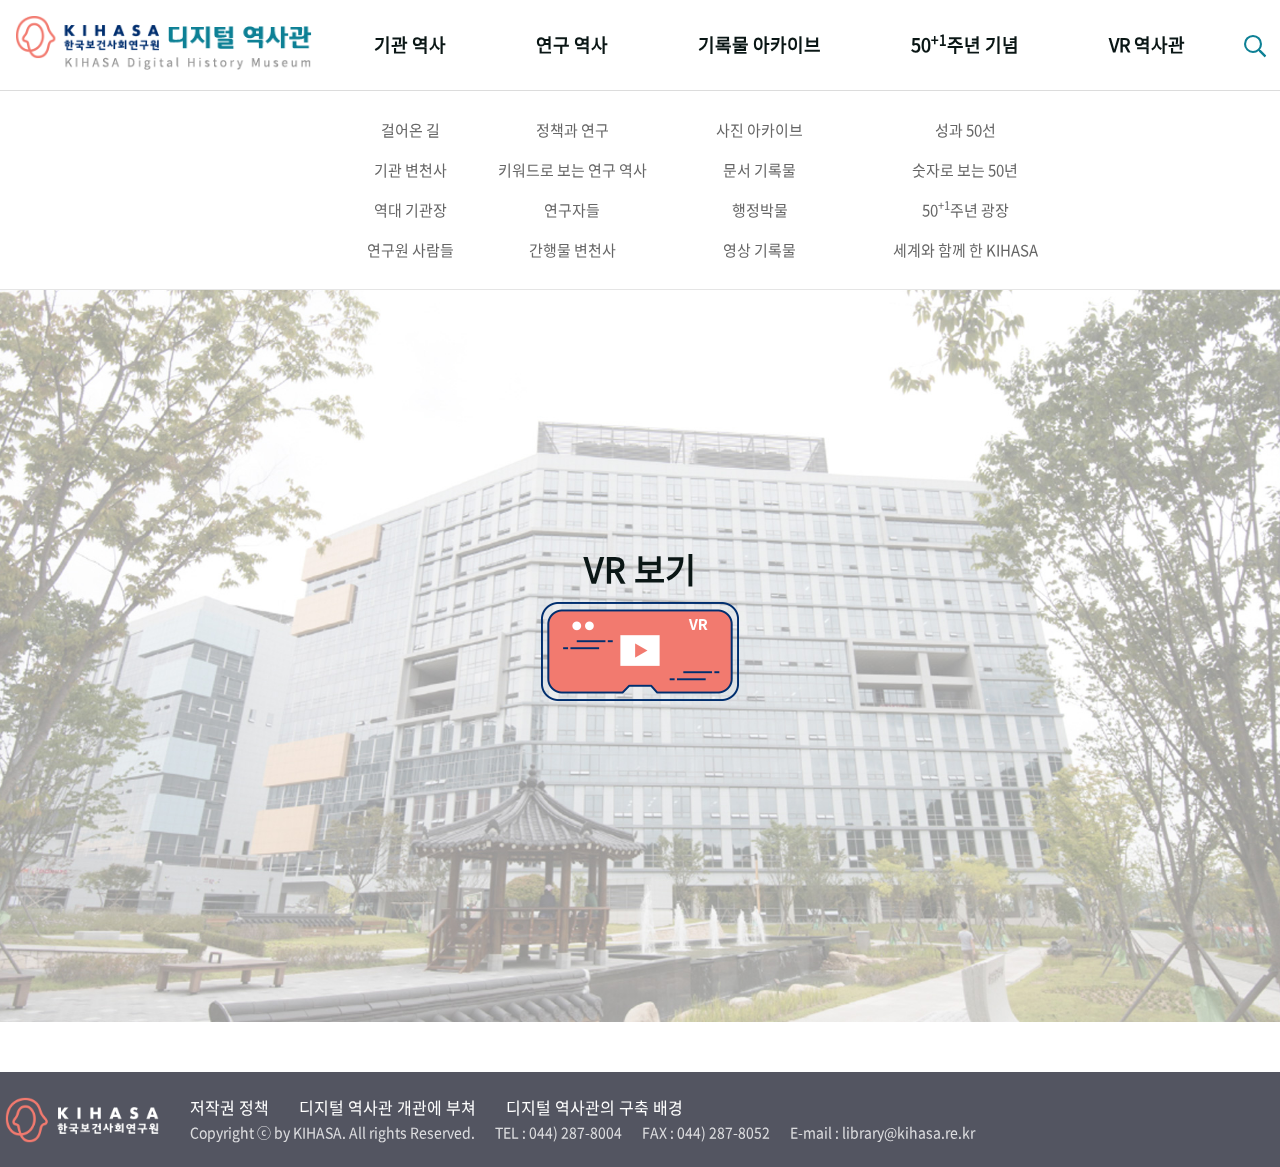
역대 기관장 (410, 210)
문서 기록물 (759, 170)
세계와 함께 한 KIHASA (965, 250)
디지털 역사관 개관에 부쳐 (387, 1107)
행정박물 (760, 210)
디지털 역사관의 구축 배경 (594, 1107)
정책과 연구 (572, 130)
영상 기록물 (759, 250)
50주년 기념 (965, 43)
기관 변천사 (410, 170)
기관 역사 (410, 44)
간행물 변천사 (572, 250)
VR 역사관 (1147, 44)
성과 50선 (965, 130)
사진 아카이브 (759, 130)
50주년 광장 (965, 209)
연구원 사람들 (410, 250)
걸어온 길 (410, 130)
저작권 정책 (229, 1107)
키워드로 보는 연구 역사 (572, 170)
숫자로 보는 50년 (965, 170)
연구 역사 (572, 44)
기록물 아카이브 (759, 44)
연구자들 (572, 210)
